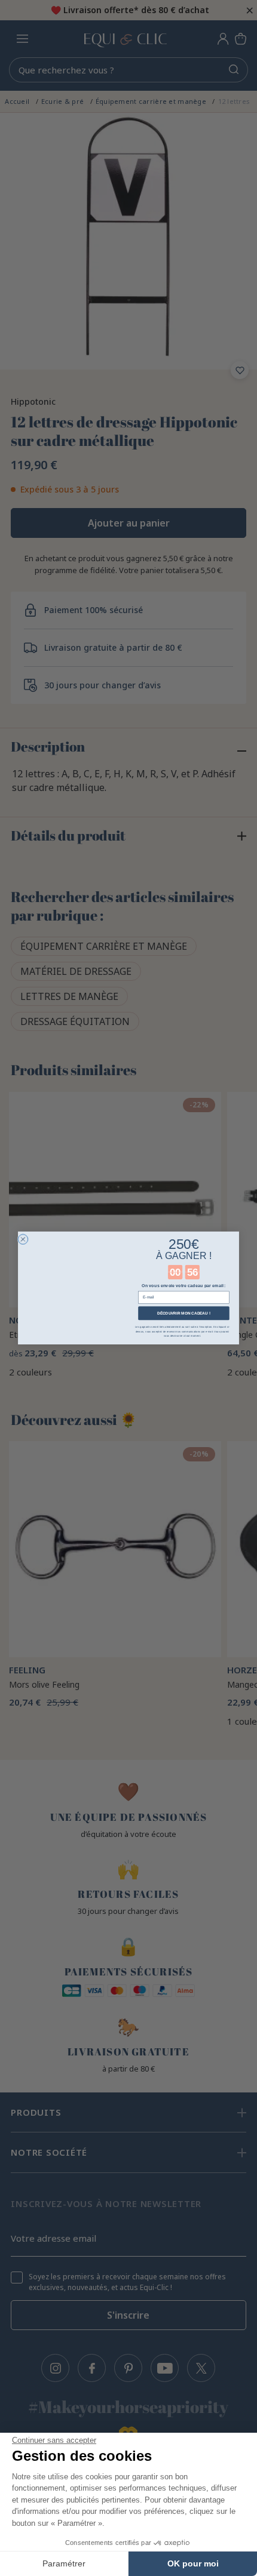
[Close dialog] (23, 1239)
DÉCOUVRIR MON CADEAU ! (184, 1313)
